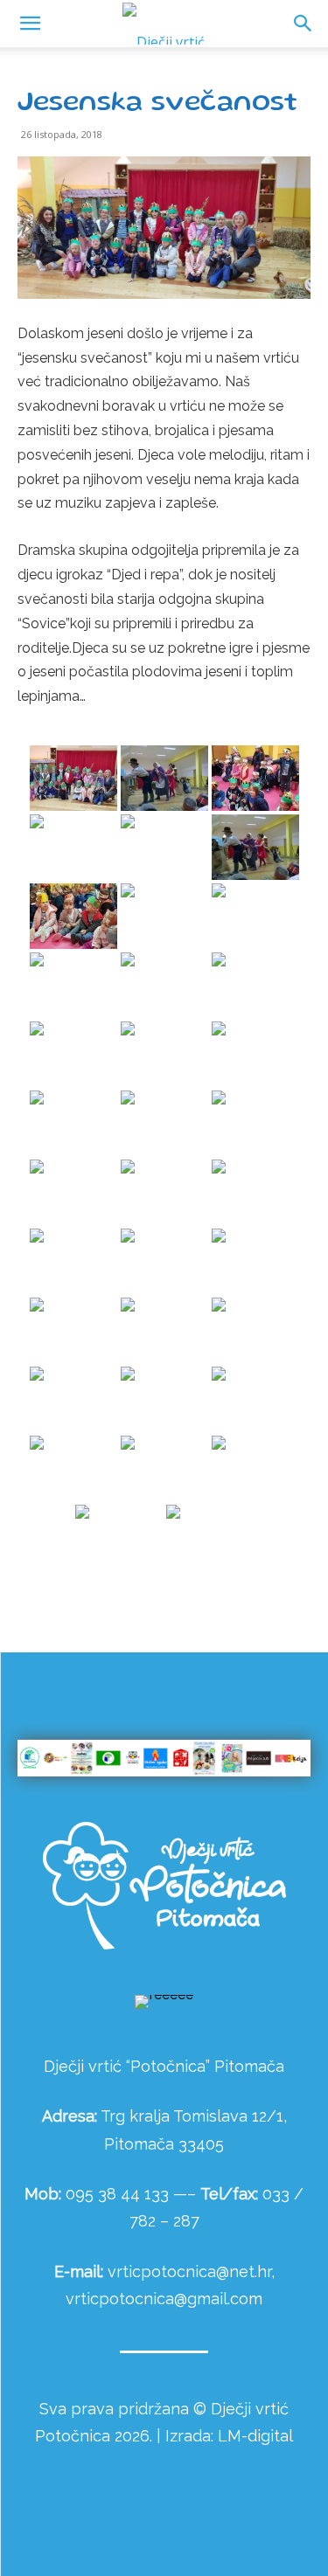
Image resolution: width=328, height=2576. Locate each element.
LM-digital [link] (255, 2436)
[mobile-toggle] (30, 24)
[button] (304, 24)
